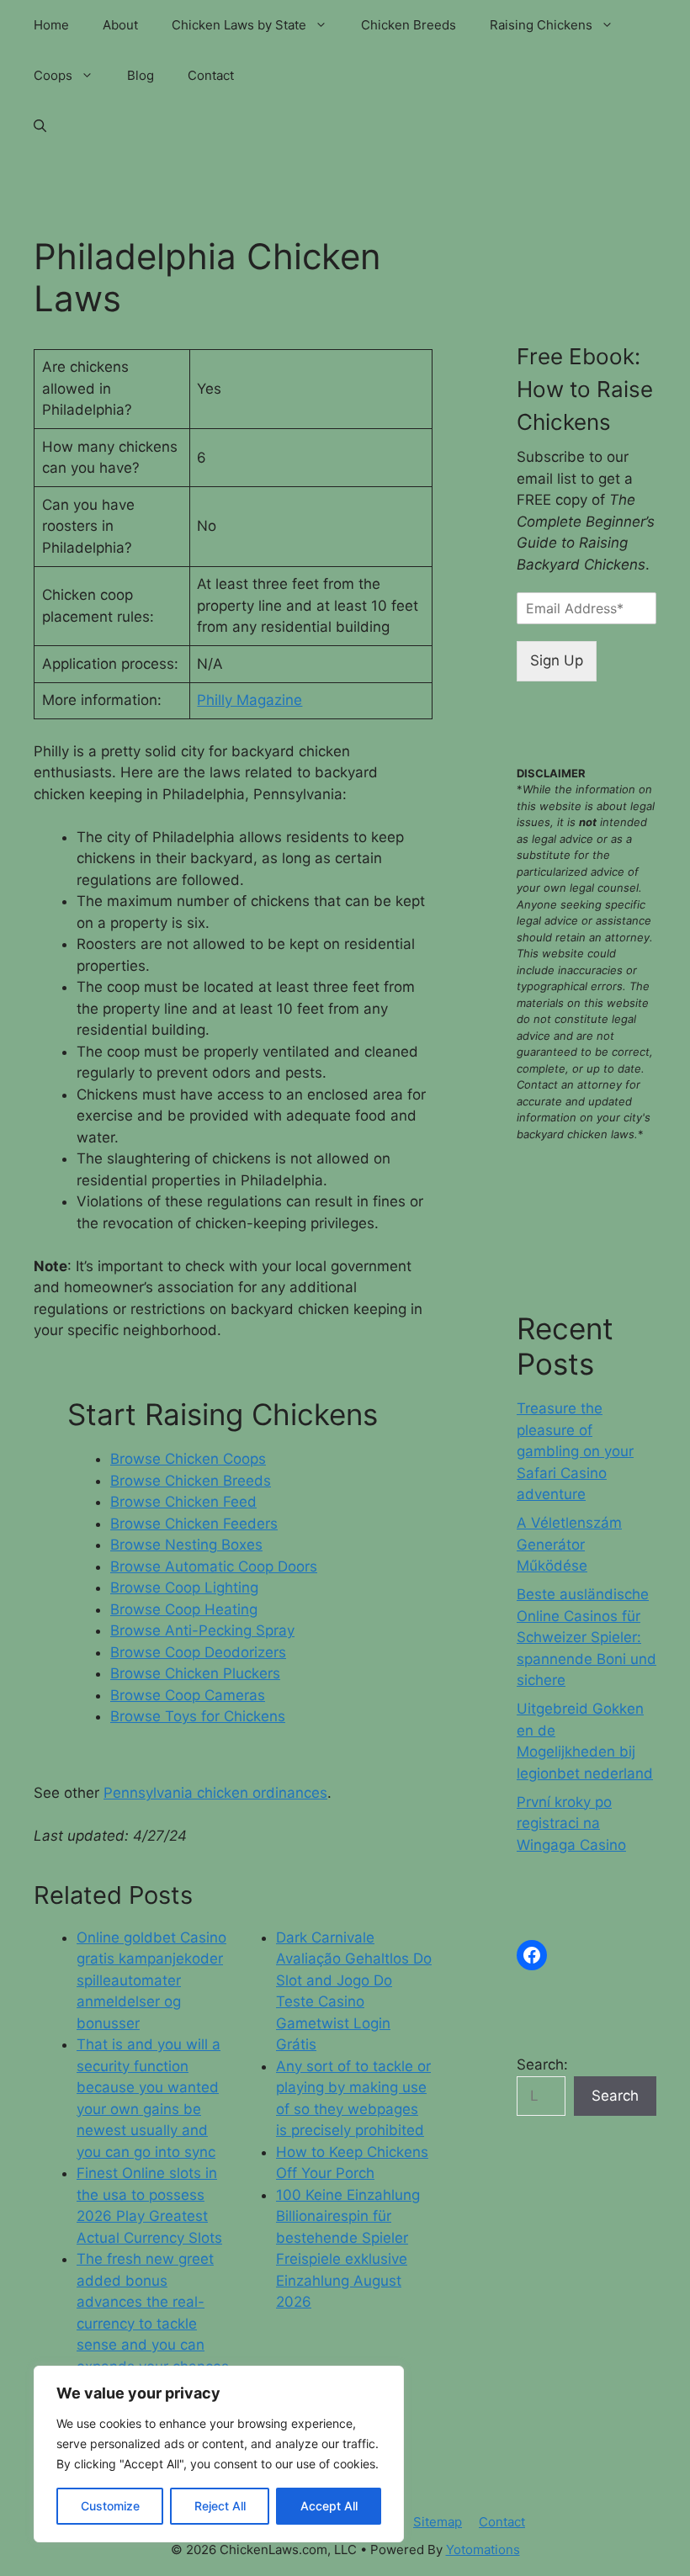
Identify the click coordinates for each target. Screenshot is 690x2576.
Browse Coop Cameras (188, 1695)
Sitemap (438, 2522)
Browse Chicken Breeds (191, 1481)
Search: (542, 2065)
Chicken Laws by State (239, 25)
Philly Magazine (249, 700)
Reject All (220, 2506)
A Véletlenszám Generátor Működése (569, 1544)
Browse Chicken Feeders (194, 1524)
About (120, 25)
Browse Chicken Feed (183, 1502)
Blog (141, 75)
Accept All (329, 2506)
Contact (211, 75)
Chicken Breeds (409, 25)
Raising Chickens (541, 25)
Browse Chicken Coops (188, 1459)
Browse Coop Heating (184, 1609)
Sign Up (557, 660)
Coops (53, 75)
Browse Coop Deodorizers (198, 1652)
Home (51, 25)
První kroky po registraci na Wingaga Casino (571, 1823)
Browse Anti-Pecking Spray (202, 1630)
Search (615, 2096)
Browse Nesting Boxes (186, 1545)
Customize (110, 2506)
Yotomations (483, 2549)
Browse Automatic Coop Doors (214, 1566)
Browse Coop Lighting (184, 1587)
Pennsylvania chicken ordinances (215, 1793)
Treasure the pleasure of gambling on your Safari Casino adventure (575, 1451)
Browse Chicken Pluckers (195, 1673)
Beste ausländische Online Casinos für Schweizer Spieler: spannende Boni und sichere (586, 1637)
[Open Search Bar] (40, 126)
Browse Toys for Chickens (198, 1716)
